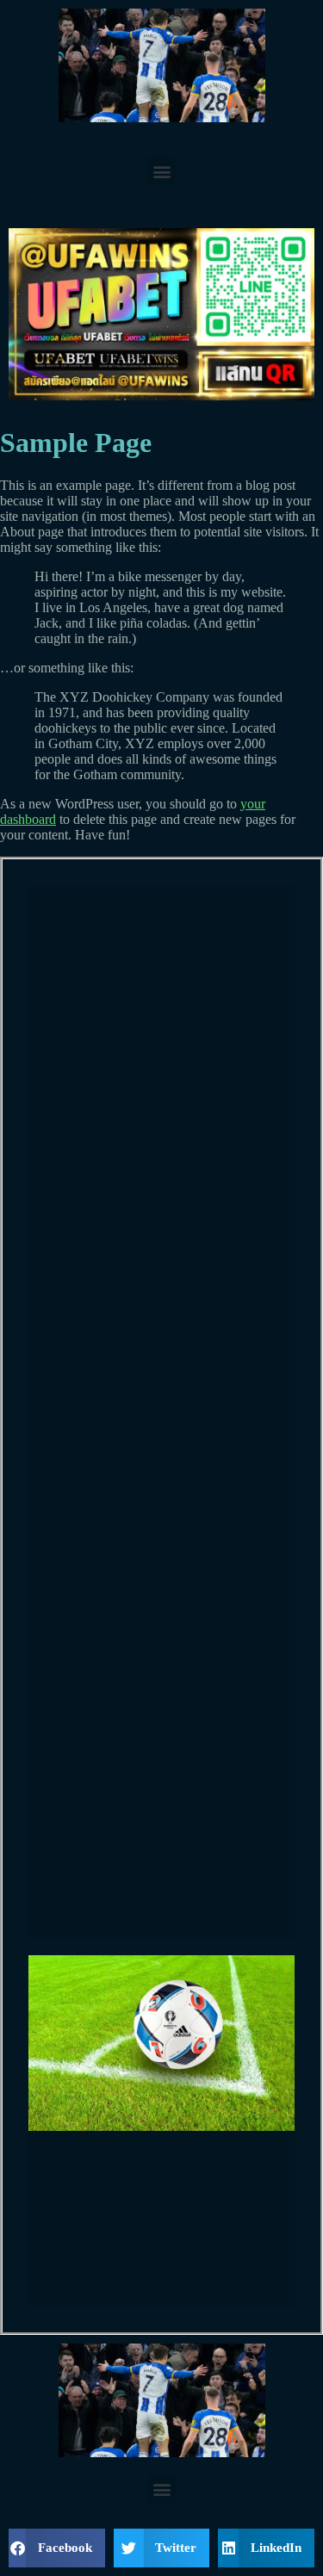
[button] (161, 171)
